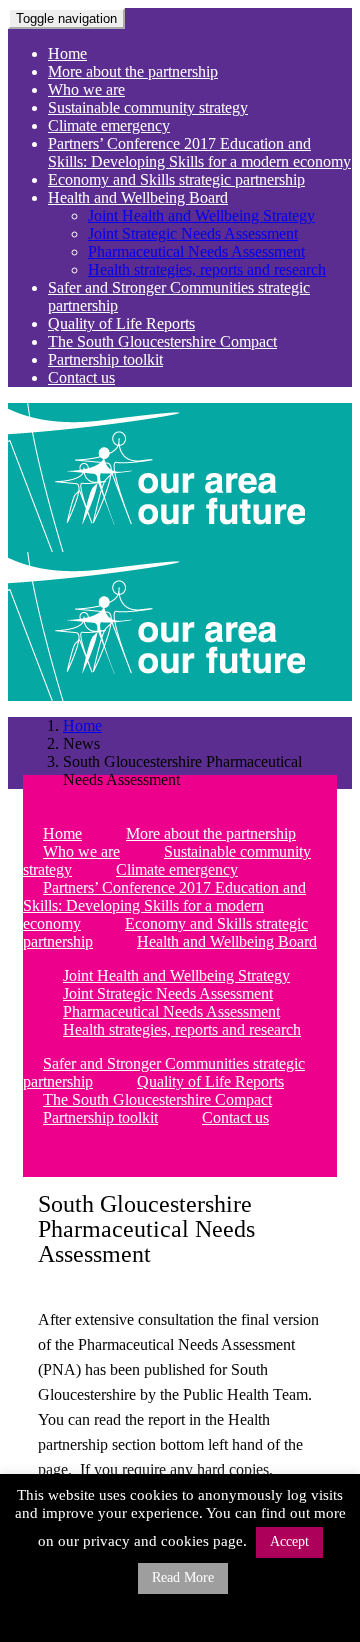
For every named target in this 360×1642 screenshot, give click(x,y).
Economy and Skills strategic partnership (176, 179)
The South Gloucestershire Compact (162, 341)
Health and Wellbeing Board (138, 197)
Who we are (86, 89)
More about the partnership (133, 71)
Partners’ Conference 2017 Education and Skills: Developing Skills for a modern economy (199, 152)
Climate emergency (109, 125)
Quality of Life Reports (121, 323)
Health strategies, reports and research (207, 269)
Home (67, 53)
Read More (183, 1577)
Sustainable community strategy (148, 107)
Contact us (81, 377)
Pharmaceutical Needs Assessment (196, 251)
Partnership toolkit (105, 359)
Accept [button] (289, 1541)
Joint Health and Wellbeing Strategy (201, 215)
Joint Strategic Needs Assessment (193, 233)
